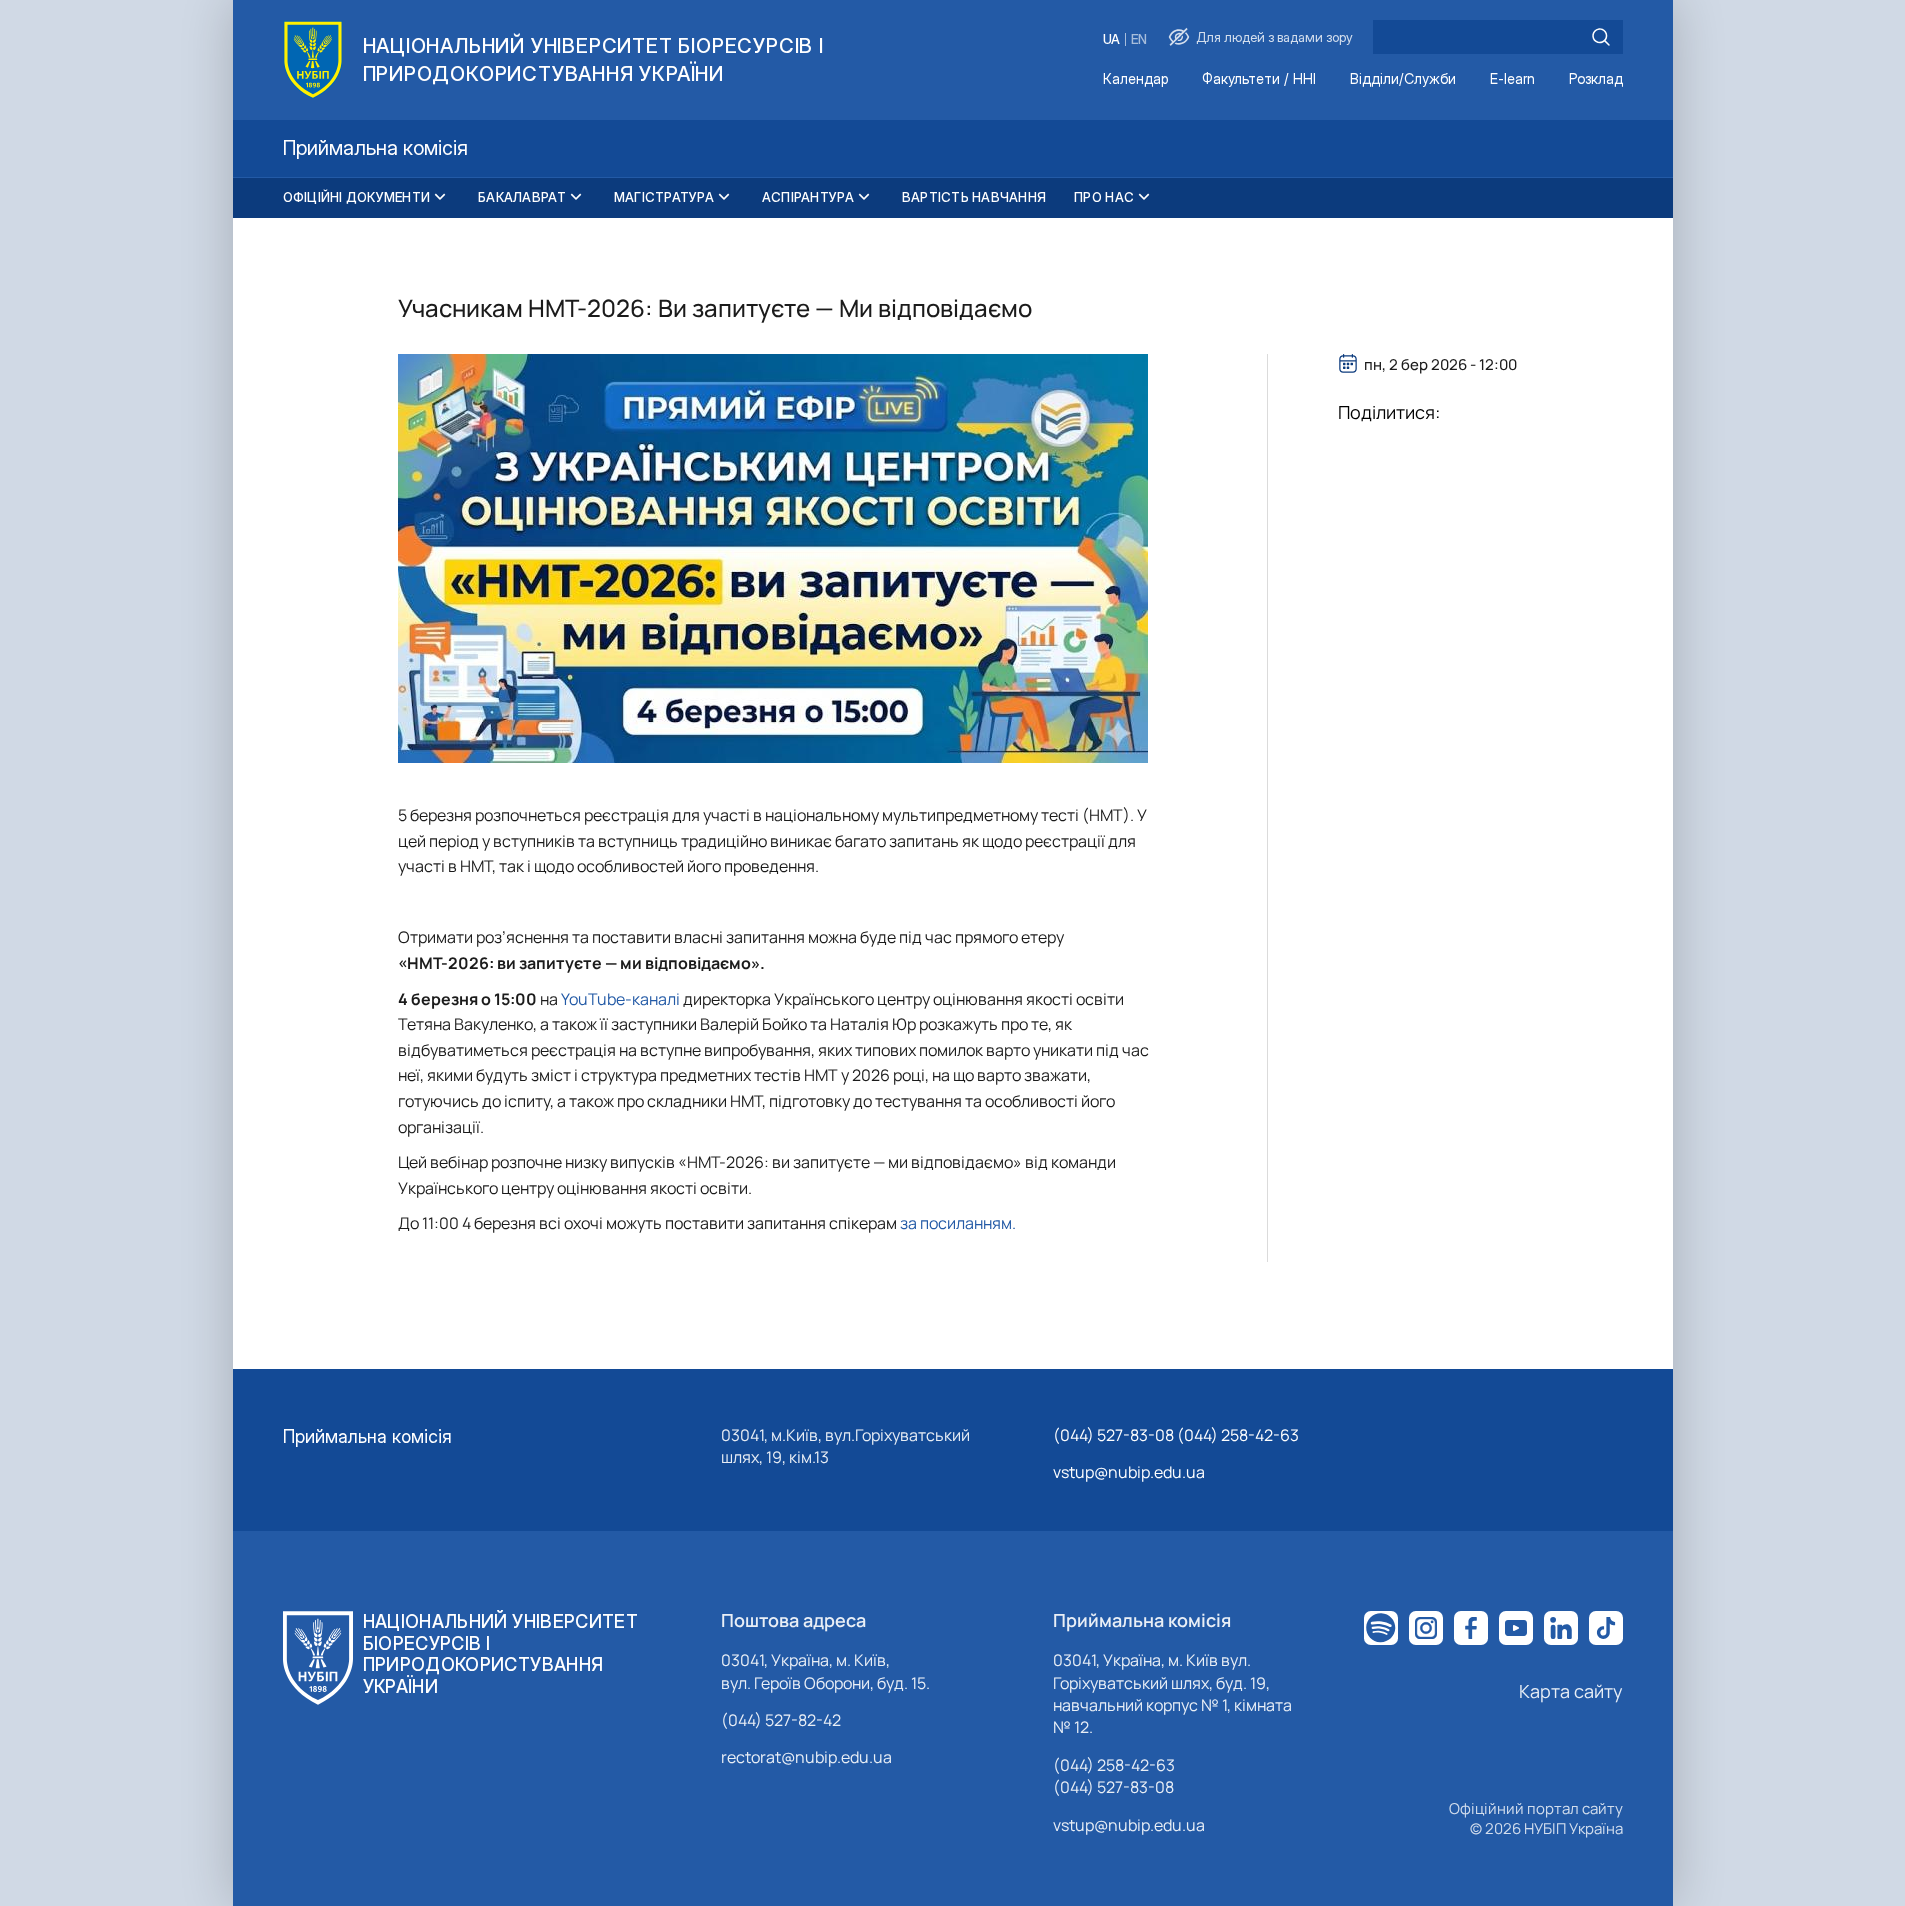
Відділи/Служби (1403, 79)
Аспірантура (808, 197)
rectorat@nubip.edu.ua (806, 1757)
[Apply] (1601, 37)
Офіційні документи (357, 197)
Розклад (1596, 79)
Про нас (1104, 197)
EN (1139, 39)
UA (1111, 39)
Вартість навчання (974, 197)
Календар (1135, 79)
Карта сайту (1571, 1691)
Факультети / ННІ (1259, 79)
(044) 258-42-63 (1114, 1765)
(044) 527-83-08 (1113, 1787)
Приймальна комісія (367, 1436)
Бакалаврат (522, 197)
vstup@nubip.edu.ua (1129, 1472)
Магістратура (664, 197)
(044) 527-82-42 (781, 1720)
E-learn (1512, 79)
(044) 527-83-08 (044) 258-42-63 (1176, 1435)
